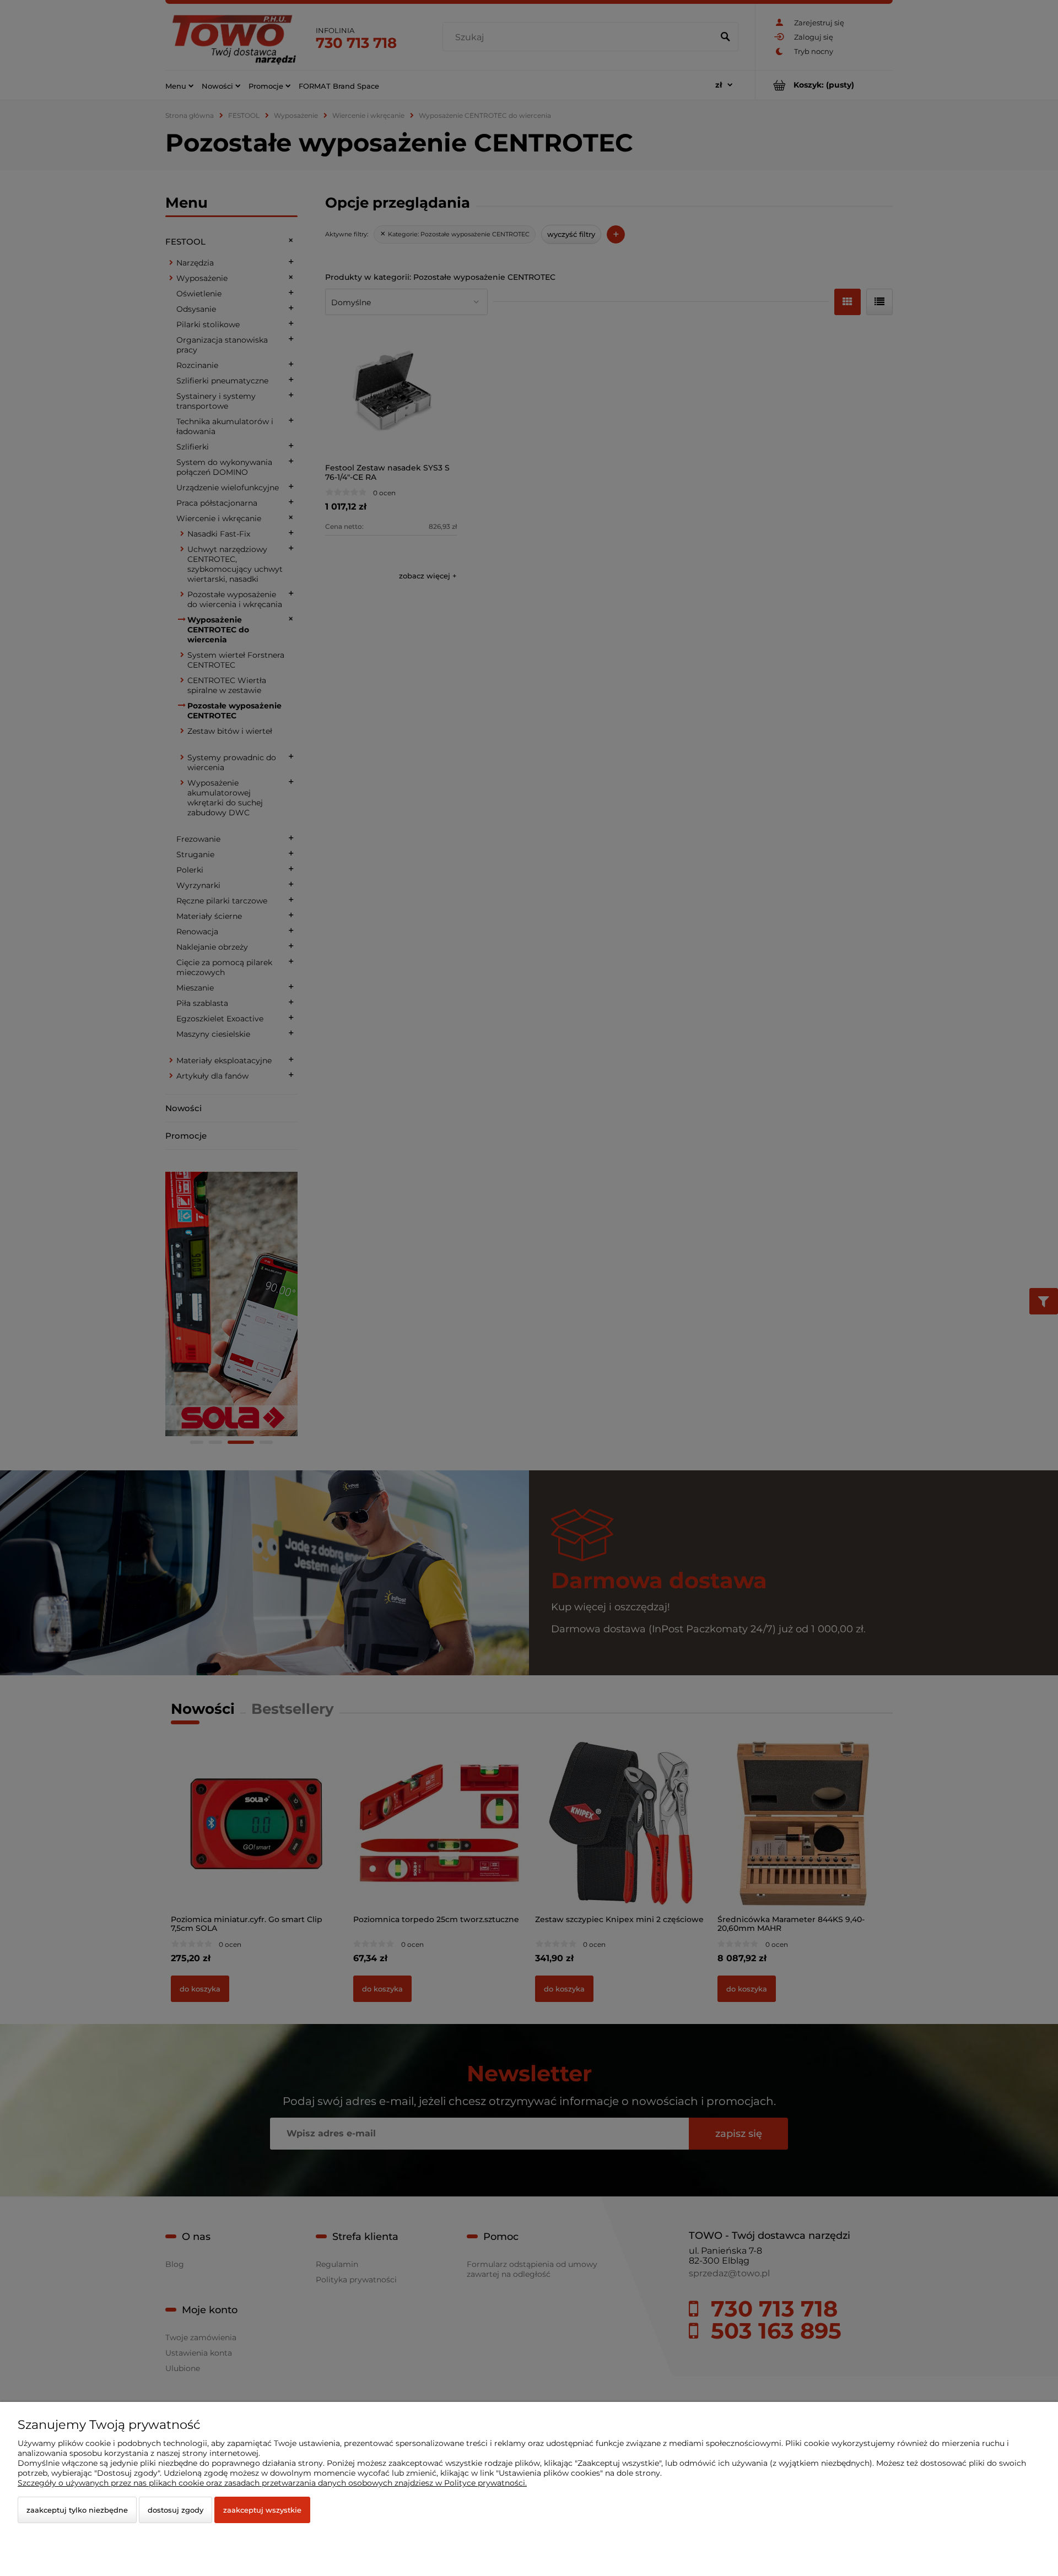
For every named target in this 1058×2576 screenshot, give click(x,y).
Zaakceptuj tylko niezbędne (77, 2510)
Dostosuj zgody (176, 2510)
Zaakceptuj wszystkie (262, 2510)
